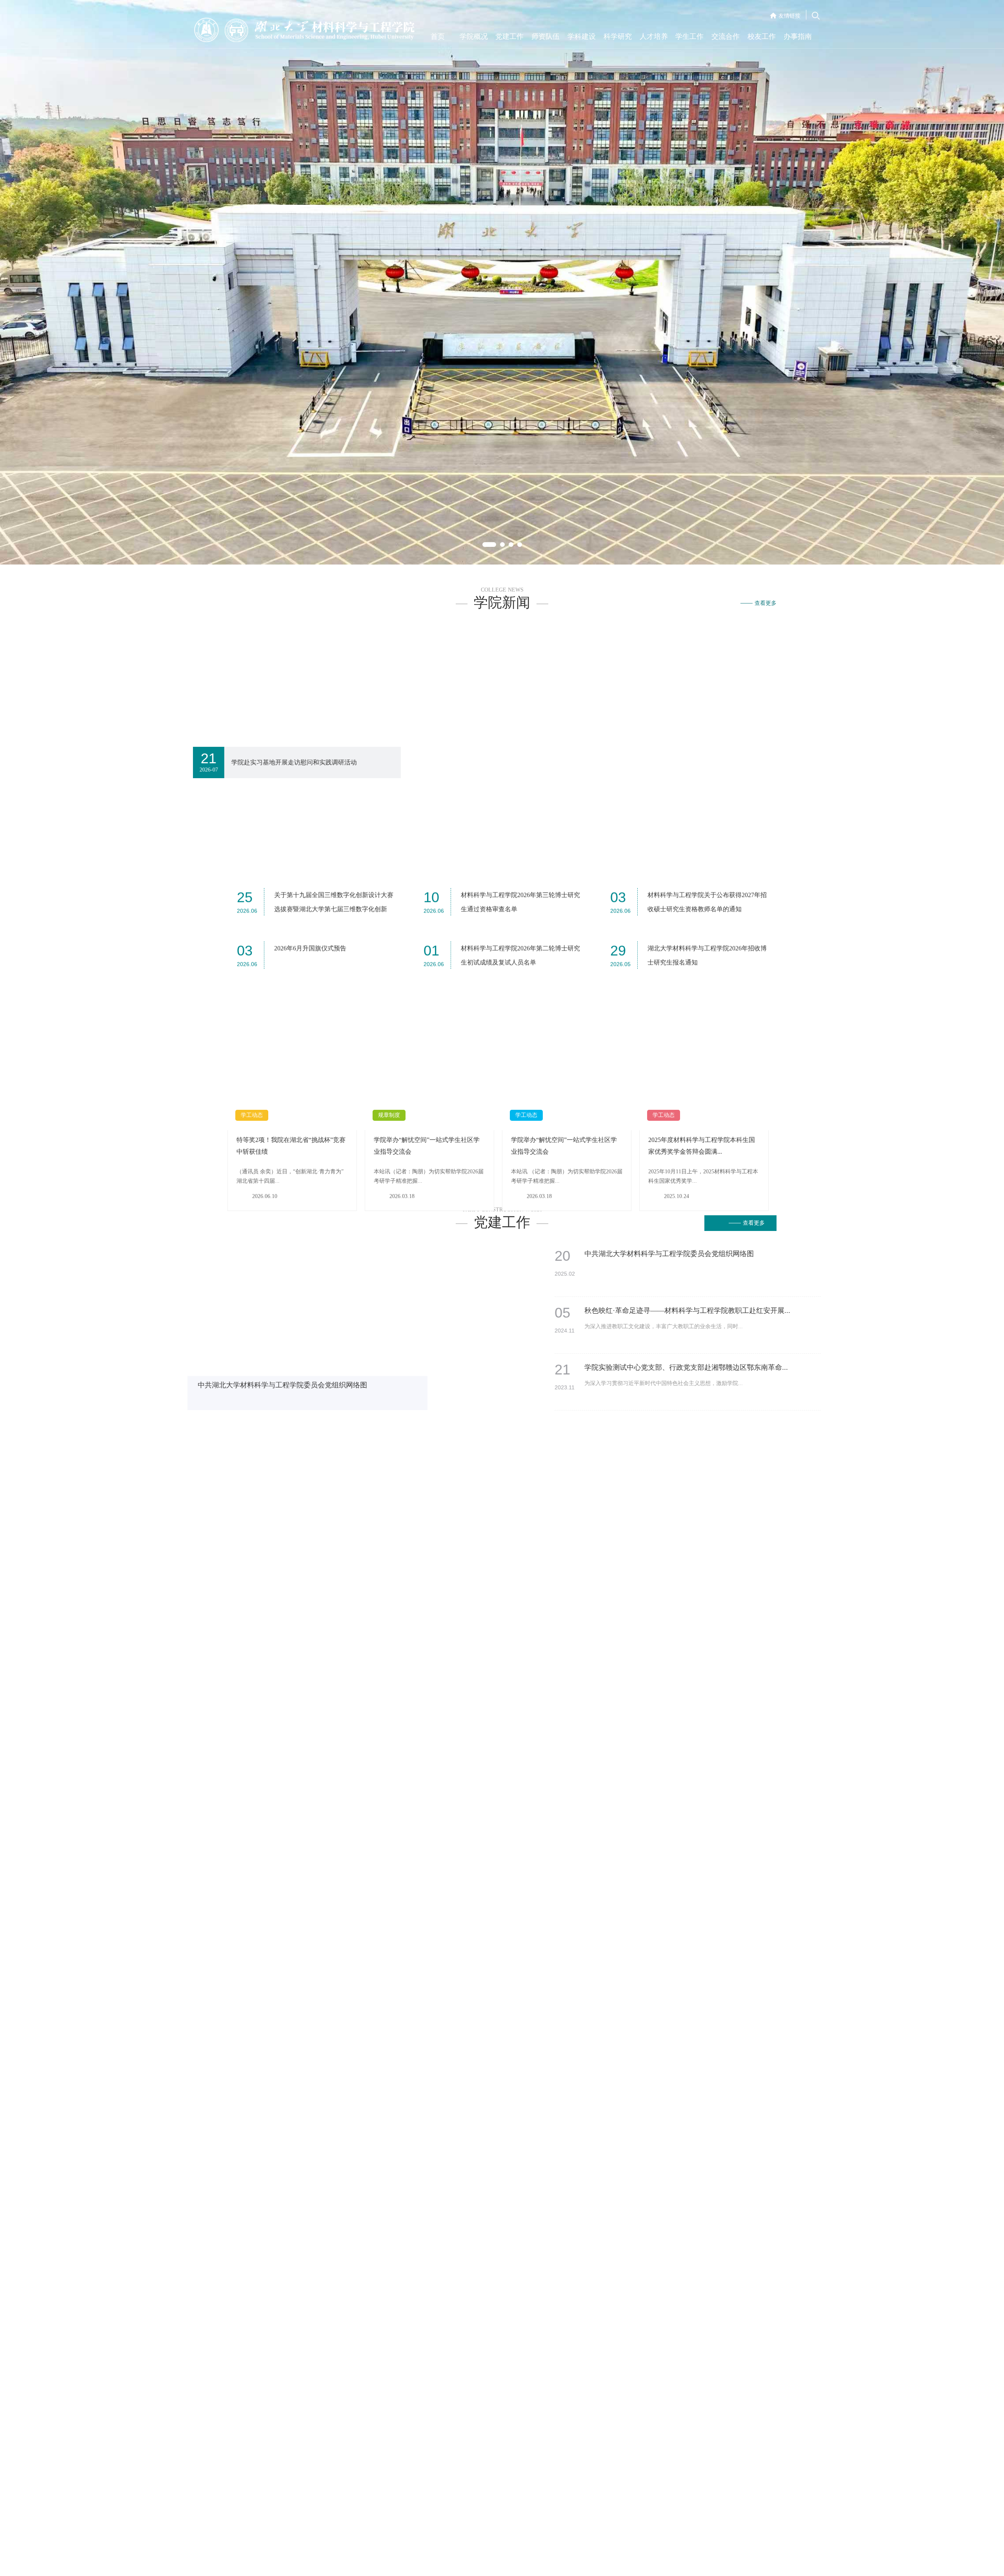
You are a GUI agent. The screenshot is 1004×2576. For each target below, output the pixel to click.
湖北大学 (296, 1490)
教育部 (236, 1534)
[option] (502, 242)
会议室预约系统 (678, 1490)
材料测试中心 (675, 1505)
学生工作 (689, 36)
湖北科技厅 (241, 1490)
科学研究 (618, 36)
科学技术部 (241, 1519)
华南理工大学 (675, 1534)
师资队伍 (546, 36)
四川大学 (670, 1519)
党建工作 (509, 36)
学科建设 (582, 36)
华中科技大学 (302, 1505)
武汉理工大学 (302, 1534)
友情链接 (789, 16)
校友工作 (762, 36)
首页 (438, 36)
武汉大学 (296, 1519)
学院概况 (474, 36)
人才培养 (654, 36)
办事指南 (798, 36)
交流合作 (726, 36)
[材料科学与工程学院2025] (519, 1499)
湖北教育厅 (241, 1505)
